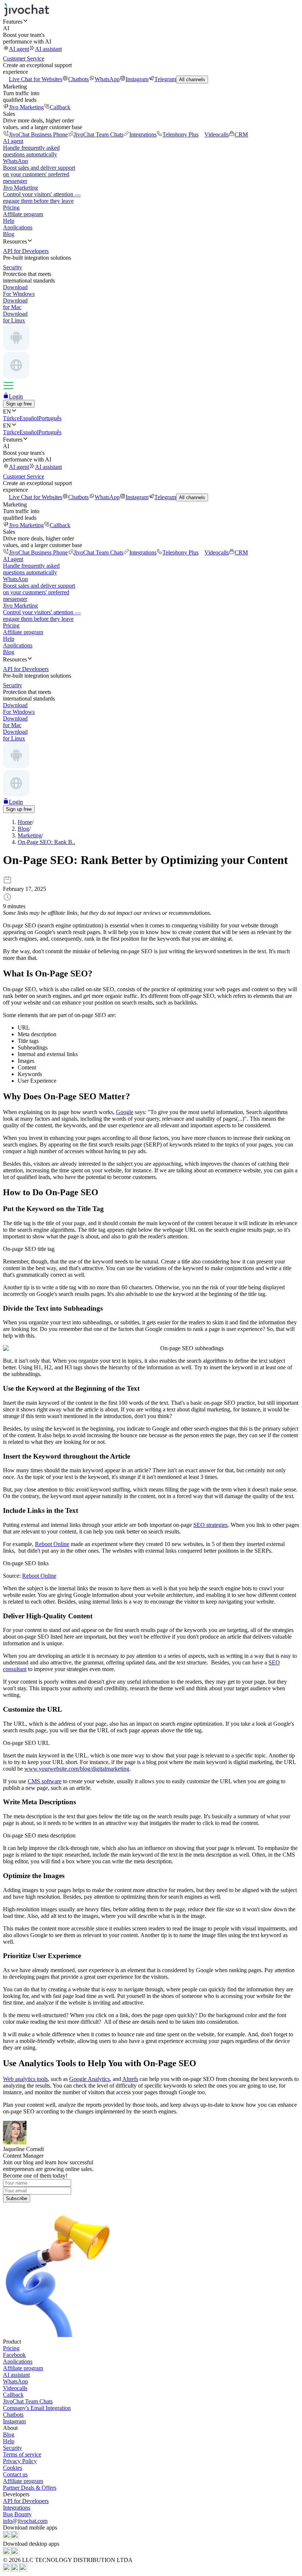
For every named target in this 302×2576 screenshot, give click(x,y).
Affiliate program (23, 214)
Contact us (15, 2474)
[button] (151, 21)
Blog (9, 234)
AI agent (19, 49)
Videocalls (217, 134)
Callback (60, 107)
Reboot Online (52, 1544)
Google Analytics (89, 2079)
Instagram (137, 79)
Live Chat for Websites (36, 79)
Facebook (14, 2355)
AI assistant (48, 49)
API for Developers (26, 2501)
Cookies (13, 2468)
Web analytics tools (25, 2079)
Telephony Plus (180, 134)
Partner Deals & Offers (30, 2488)
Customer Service (24, 58)
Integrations (143, 134)
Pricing (11, 208)
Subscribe (17, 2198)
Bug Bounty (17, 2514)
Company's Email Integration (37, 2408)
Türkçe (11, 418)
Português (50, 418)
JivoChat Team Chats (99, 134)
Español (29, 418)
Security (13, 2448)
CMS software (45, 1781)
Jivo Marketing (26, 107)
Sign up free (19, 404)
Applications (18, 227)
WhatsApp (107, 79)
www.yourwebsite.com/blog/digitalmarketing (77, 1769)
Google (125, 1112)
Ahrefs (130, 2079)
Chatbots (78, 79)
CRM (241, 134)
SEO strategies (210, 1525)
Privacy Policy (20, 2461)
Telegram (165, 79)
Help (9, 221)
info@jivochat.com (25, 2521)
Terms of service (22, 2454)
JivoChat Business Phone (38, 134)
